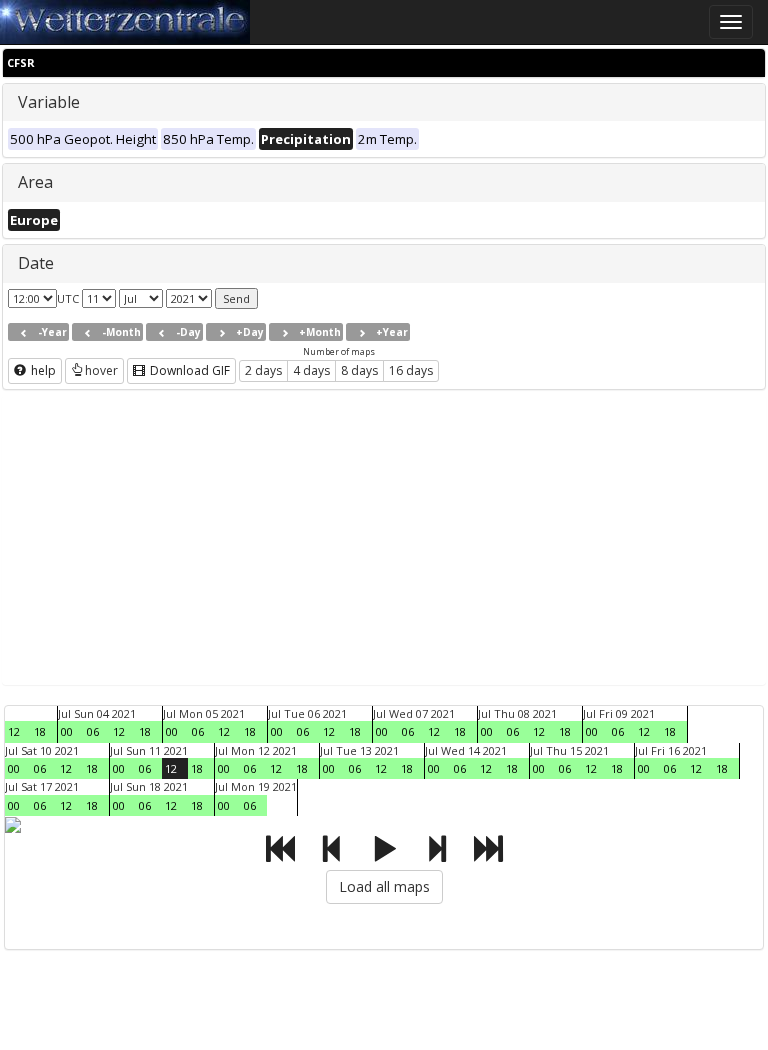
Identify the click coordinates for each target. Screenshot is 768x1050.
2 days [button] (263, 370)
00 (67, 731)
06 (93, 731)
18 (40, 731)
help (42, 370)
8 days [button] (359, 370)
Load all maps (384, 886)
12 (14, 731)
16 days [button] (411, 370)
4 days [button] (311, 370)
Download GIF (188, 370)
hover (101, 370)
